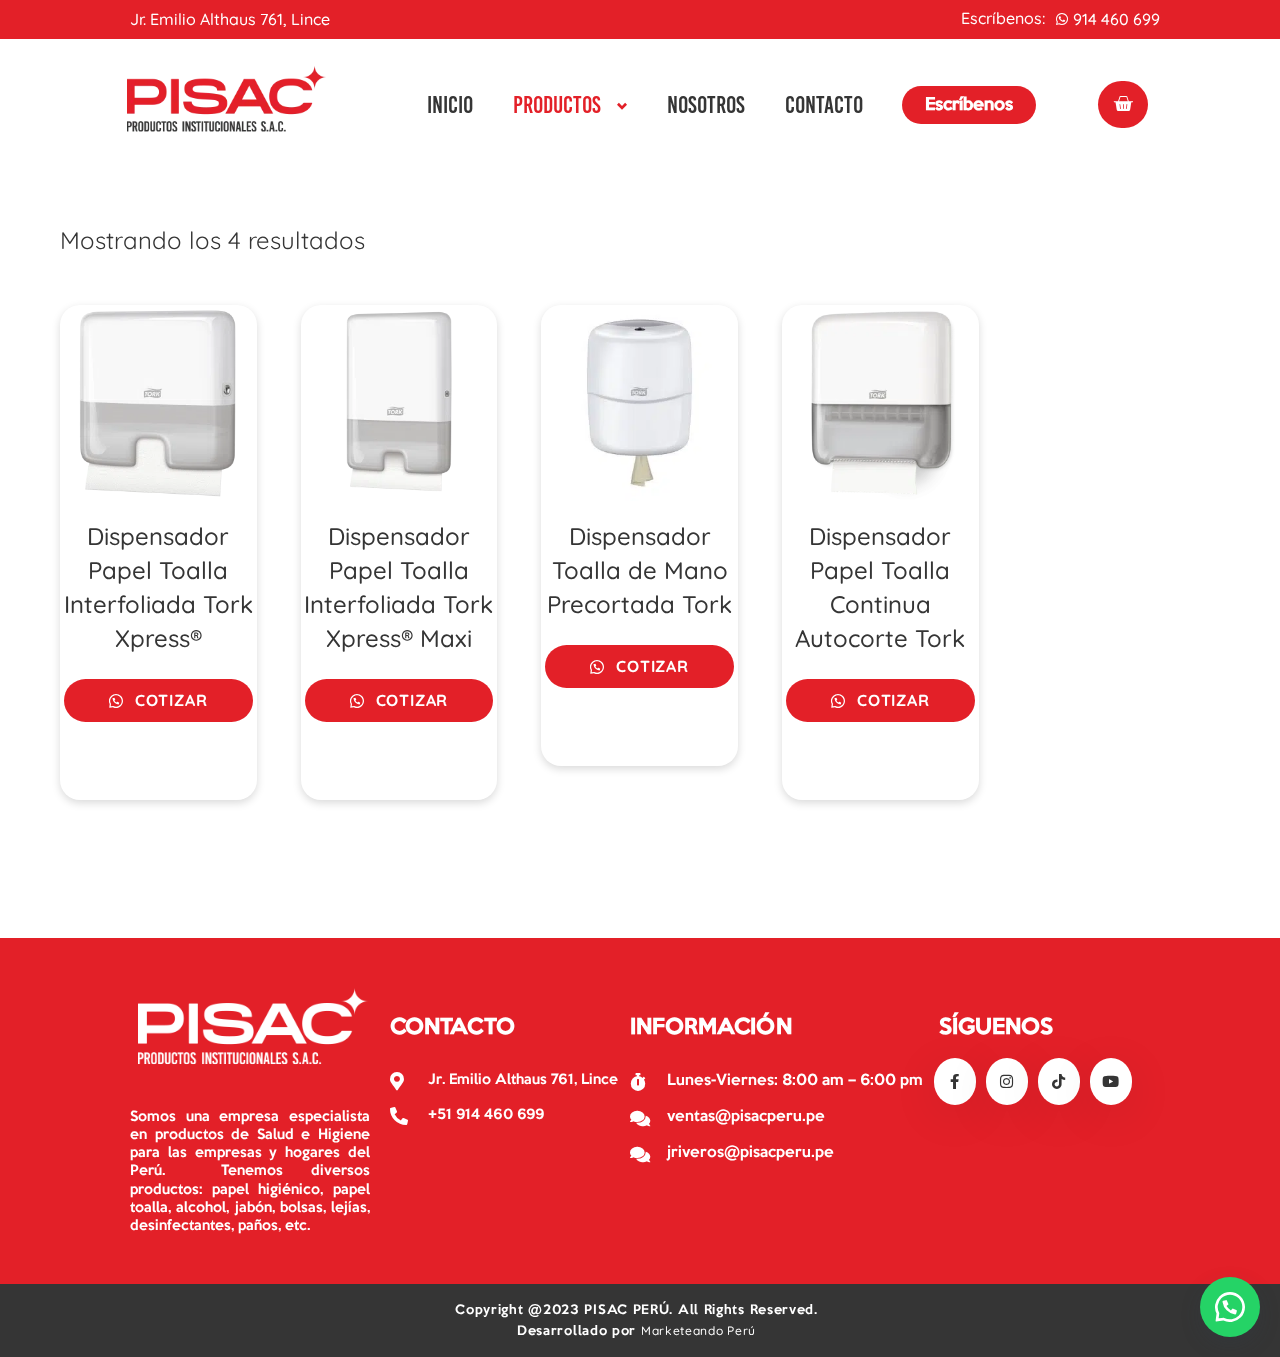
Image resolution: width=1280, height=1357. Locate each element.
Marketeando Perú (698, 1330)
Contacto (824, 104)
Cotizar (168, 700)
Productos (557, 104)
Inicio (450, 104)
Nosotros (706, 104)
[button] (1230, 1307)
